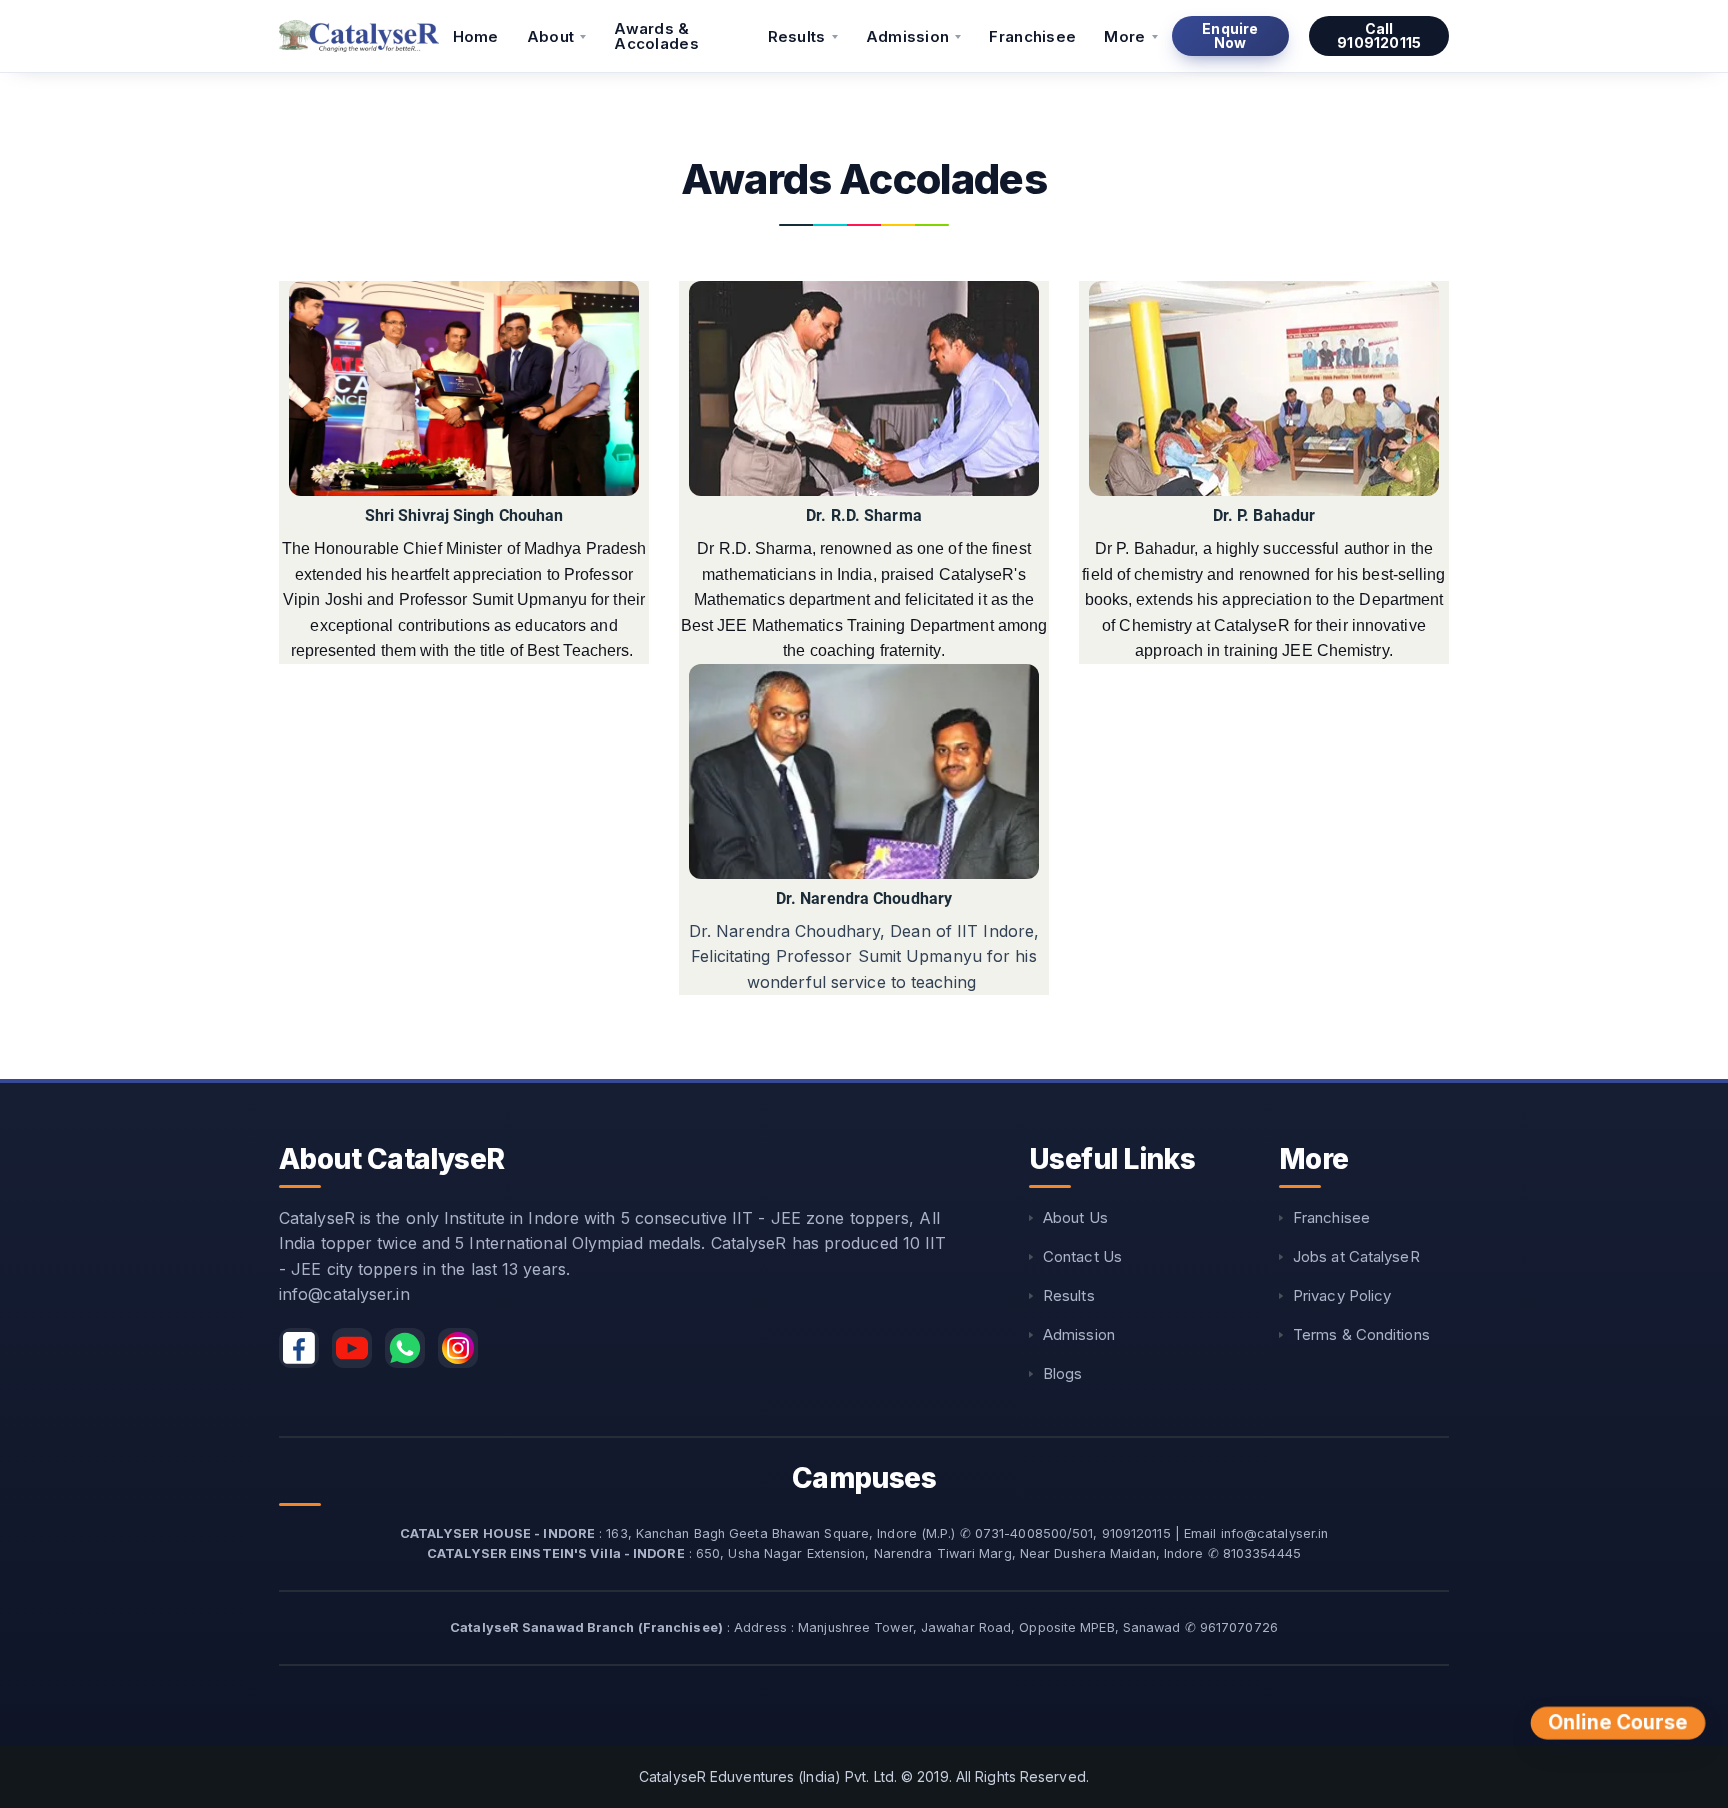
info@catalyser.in (344, 1294)
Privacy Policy (1342, 1295)
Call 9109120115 (1379, 35)
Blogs (1063, 1373)
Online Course (1618, 1723)
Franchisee (1032, 36)
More (1124, 36)
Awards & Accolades (656, 36)
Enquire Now (1230, 35)
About (551, 36)
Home (476, 36)
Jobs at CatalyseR (1356, 1256)
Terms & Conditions (1361, 1334)
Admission (908, 36)
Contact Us (1082, 1256)
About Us (1075, 1217)
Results (797, 36)
